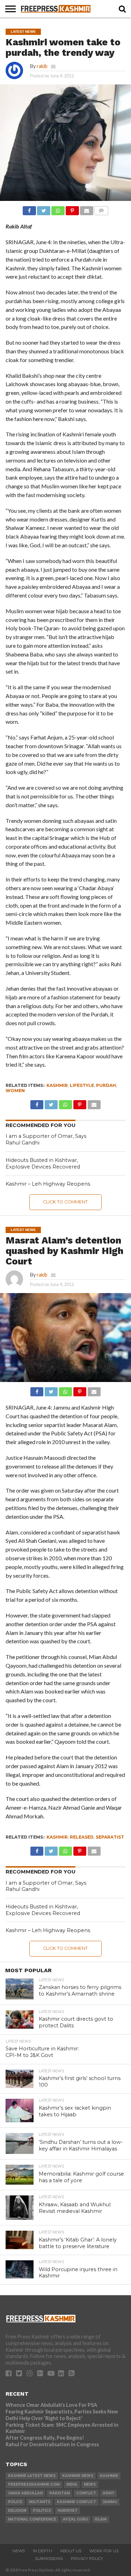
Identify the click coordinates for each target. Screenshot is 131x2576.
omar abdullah (25, 2493)
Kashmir (57, 1085)
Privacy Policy (87, 2559)
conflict (86, 2493)
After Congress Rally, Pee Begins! (45, 2438)
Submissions (49, 2559)
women (15, 1091)
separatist (110, 1837)
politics (42, 2511)
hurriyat (68, 2511)
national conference (32, 2519)
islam (101, 2519)
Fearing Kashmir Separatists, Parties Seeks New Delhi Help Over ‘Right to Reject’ (62, 2415)
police (15, 2502)
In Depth (42, 2551)
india (72, 2484)
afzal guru (75, 2519)
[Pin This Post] (72, 209)
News (19, 2551)
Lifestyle (82, 1085)
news (90, 2484)
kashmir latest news (32, 2476)
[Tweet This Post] (44, 209)
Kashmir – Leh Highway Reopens (48, 1184)
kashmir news (78, 2476)
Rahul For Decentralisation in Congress (52, 2444)
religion (17, 2511)
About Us (71, 2551)
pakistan (59, 2493)
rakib (42, 66)
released (82, 1837)
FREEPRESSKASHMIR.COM (34, 2484)
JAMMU (110, 2502)
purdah (106, 1085)
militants (40, 2502)
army (108, 2493)
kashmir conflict (77, 2502)
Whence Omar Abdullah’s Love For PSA (51, 2405)
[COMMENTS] (101, 209)
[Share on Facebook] (29, 209)
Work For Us (104, 2551)
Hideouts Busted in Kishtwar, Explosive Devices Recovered (43, 1163)
